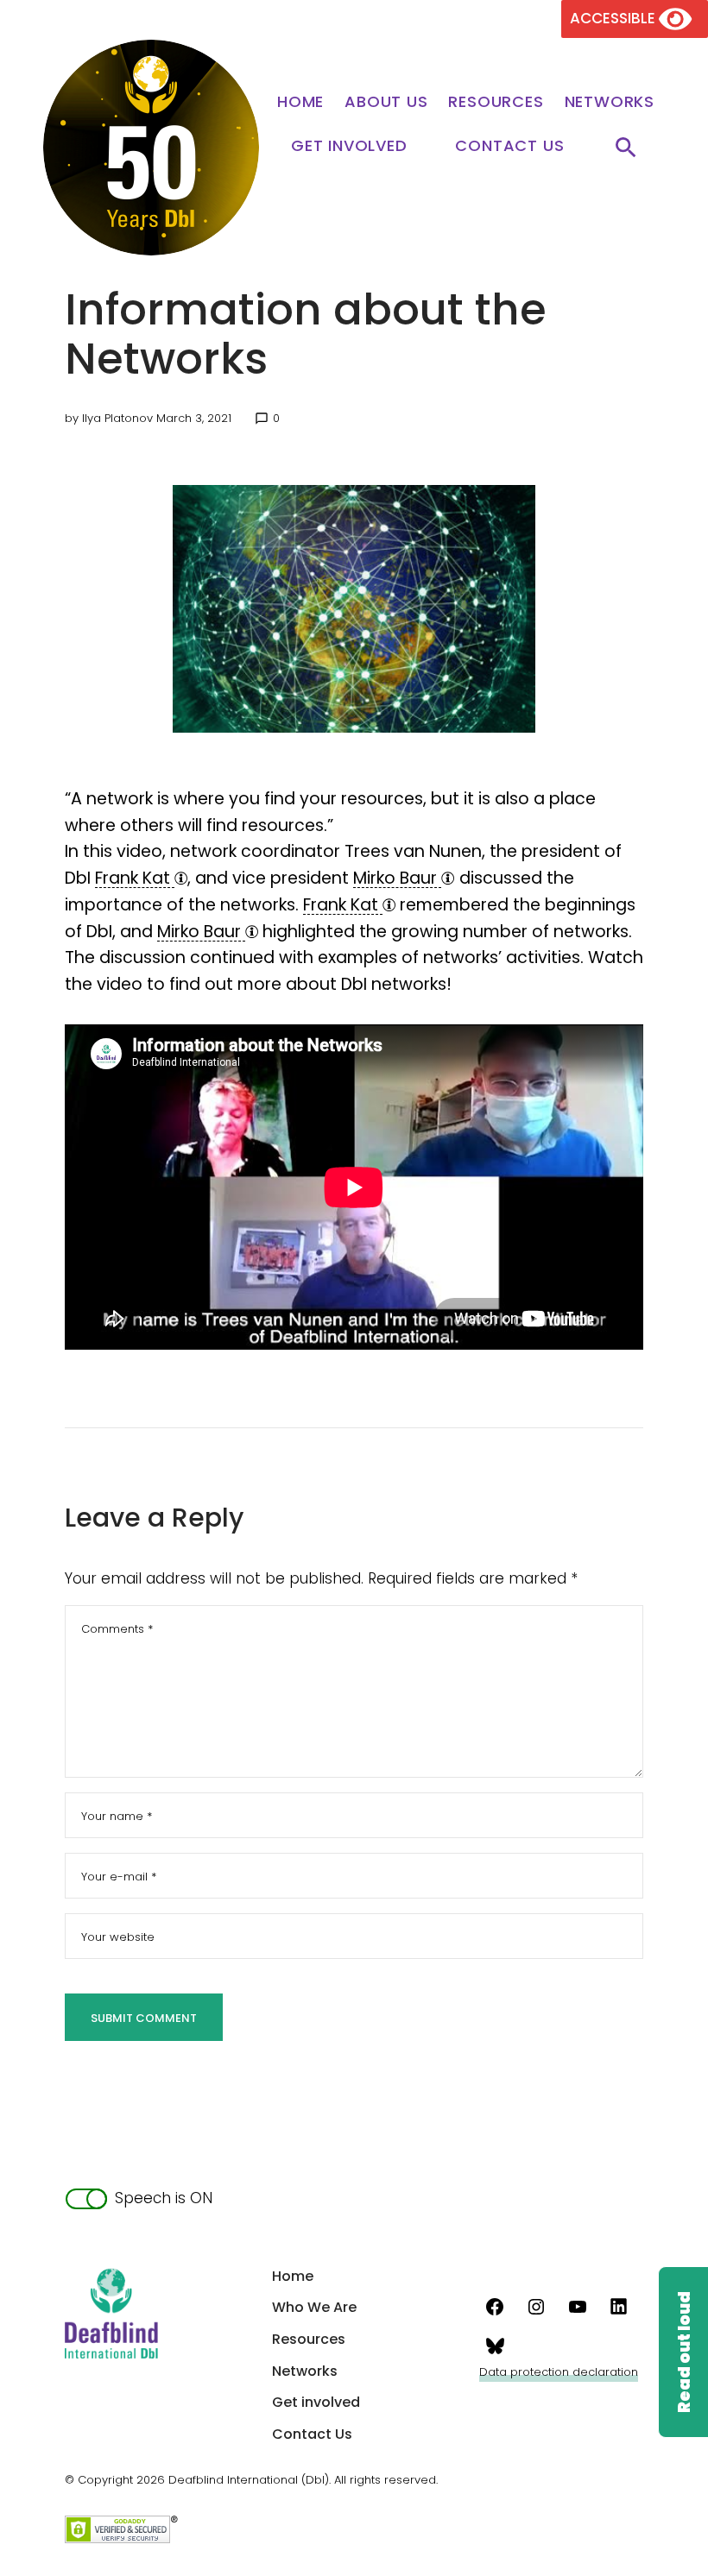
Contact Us (509, 145)
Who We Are (314, 2307)
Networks (610, 101)
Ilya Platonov (117, 418)
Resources (496, 101)
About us (386, 101)
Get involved (349, 145)
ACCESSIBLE (614, 18)
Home (300, 101)
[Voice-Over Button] (683, 2352)
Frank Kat (135, 878)
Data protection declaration (559, 2372)
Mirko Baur (397, 878)
